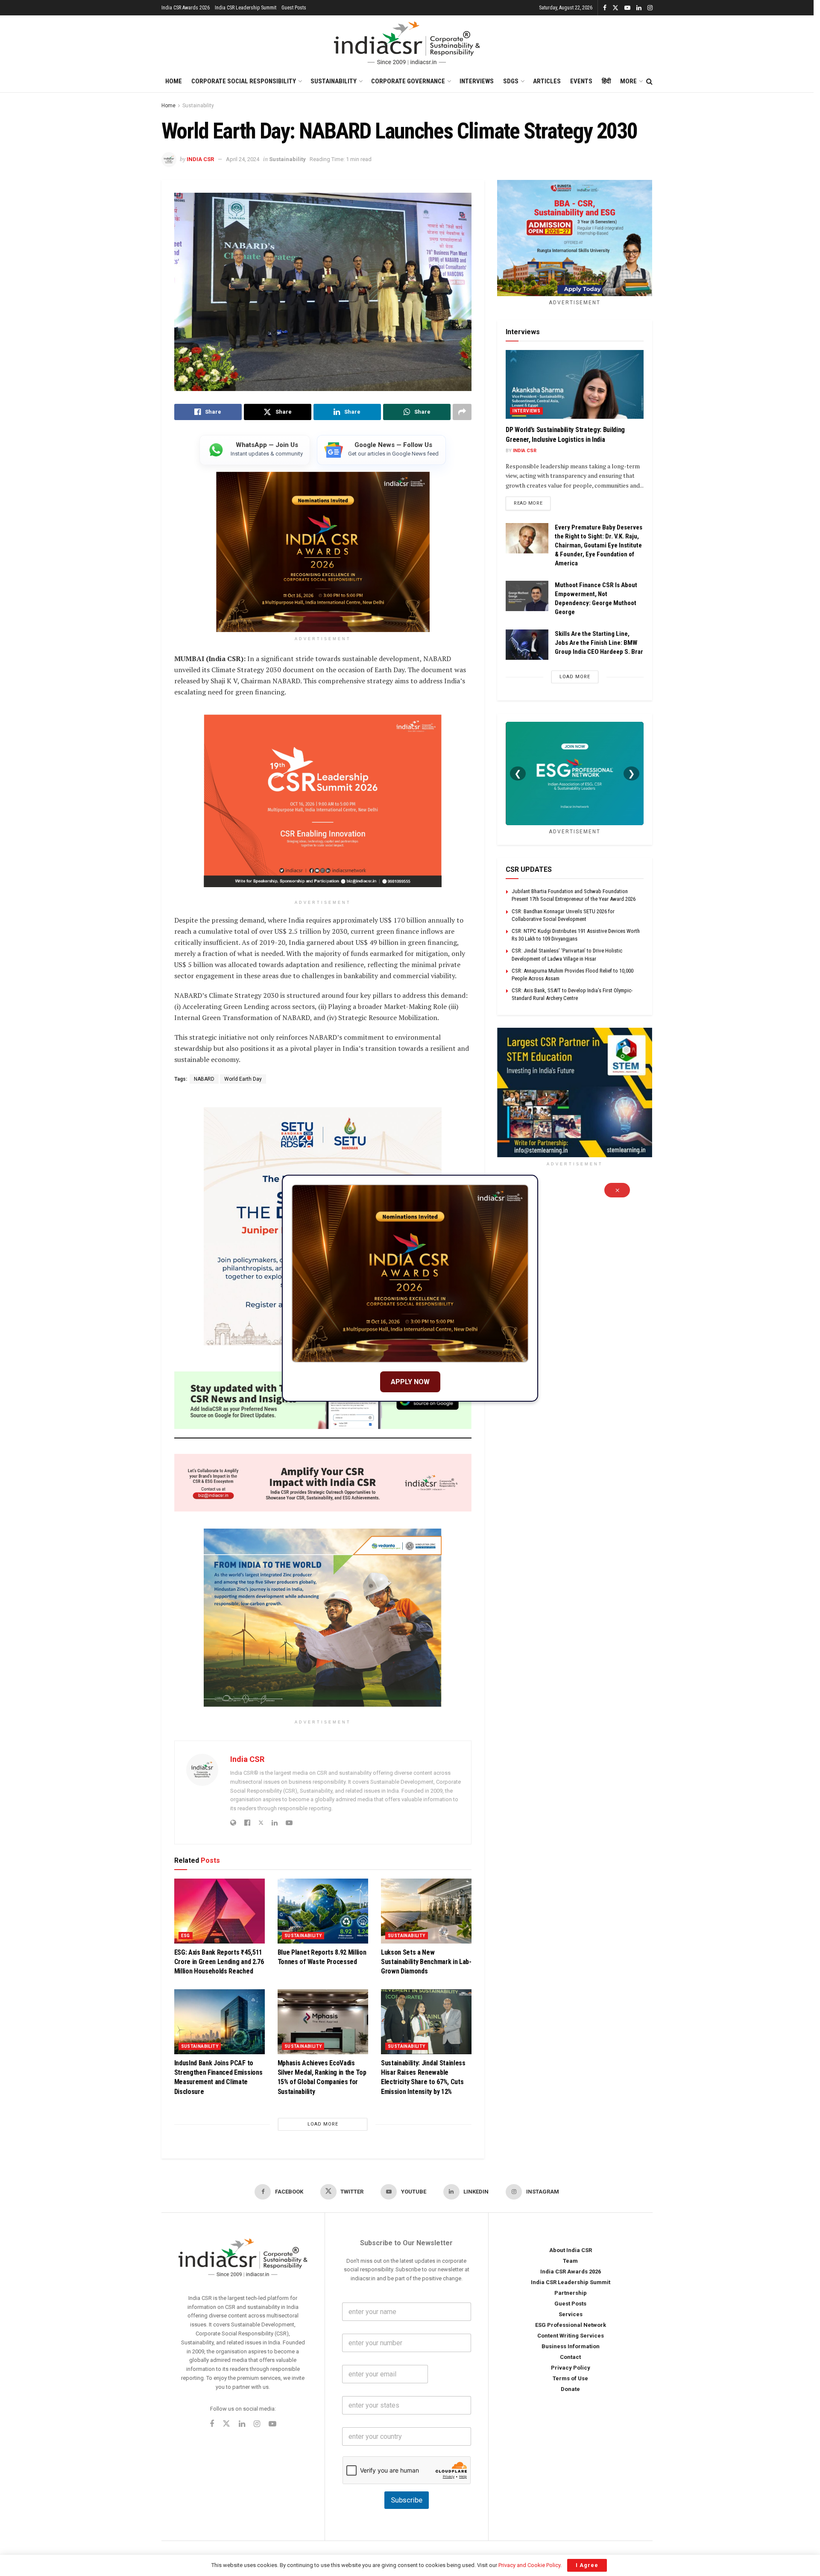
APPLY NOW (410, 1382)
